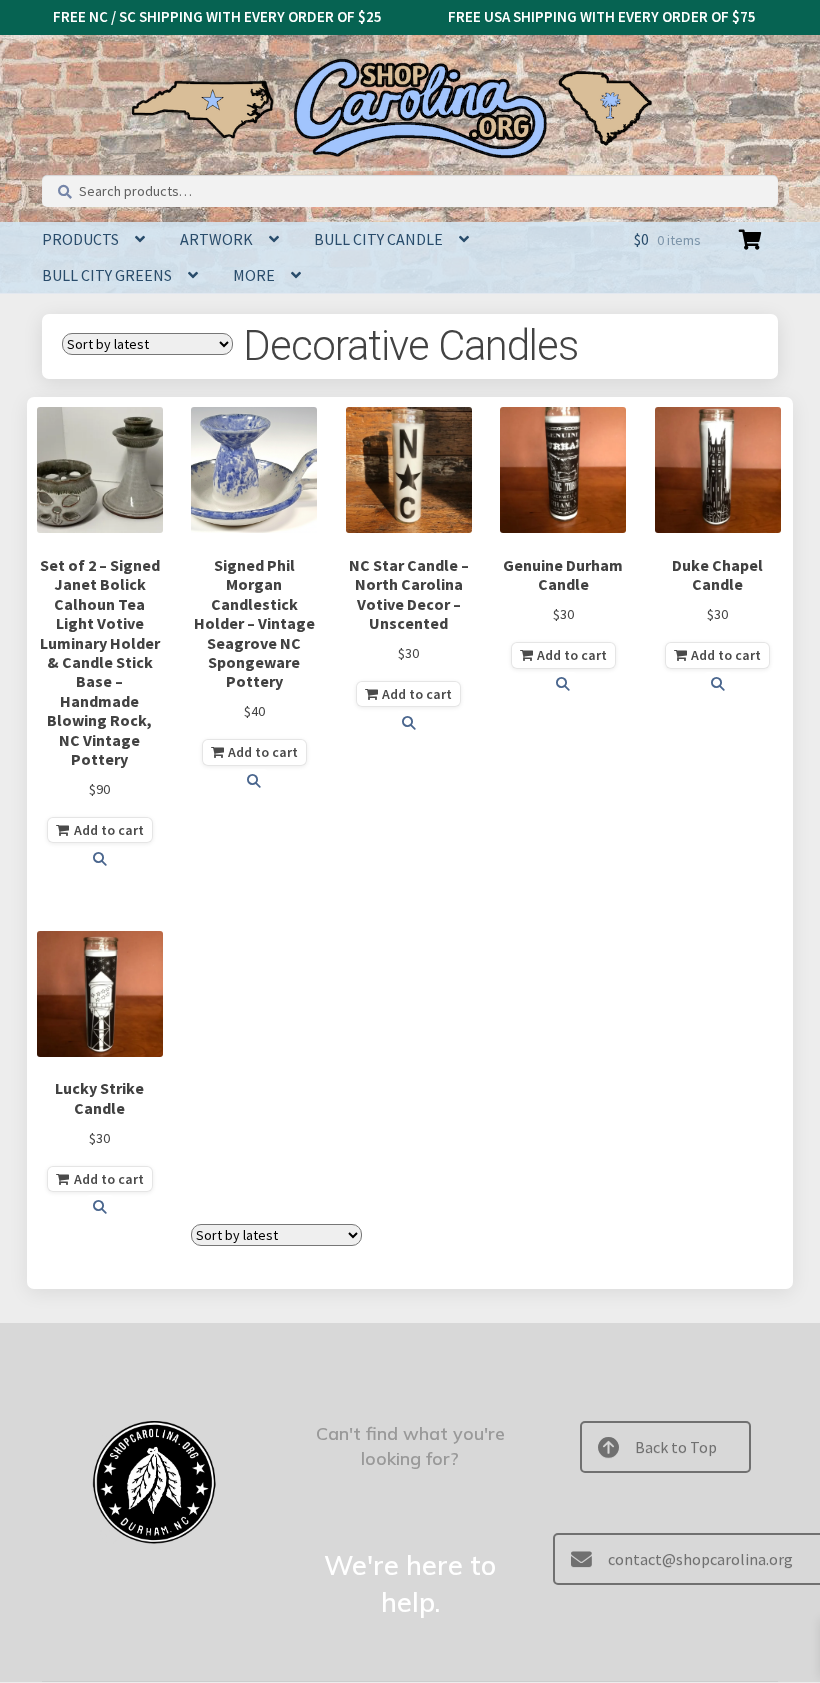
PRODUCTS (80, 239)
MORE (254, 275)
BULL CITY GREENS (107, 275)
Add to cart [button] (109, 830)
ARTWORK (216, 239)
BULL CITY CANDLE (378, 239)
